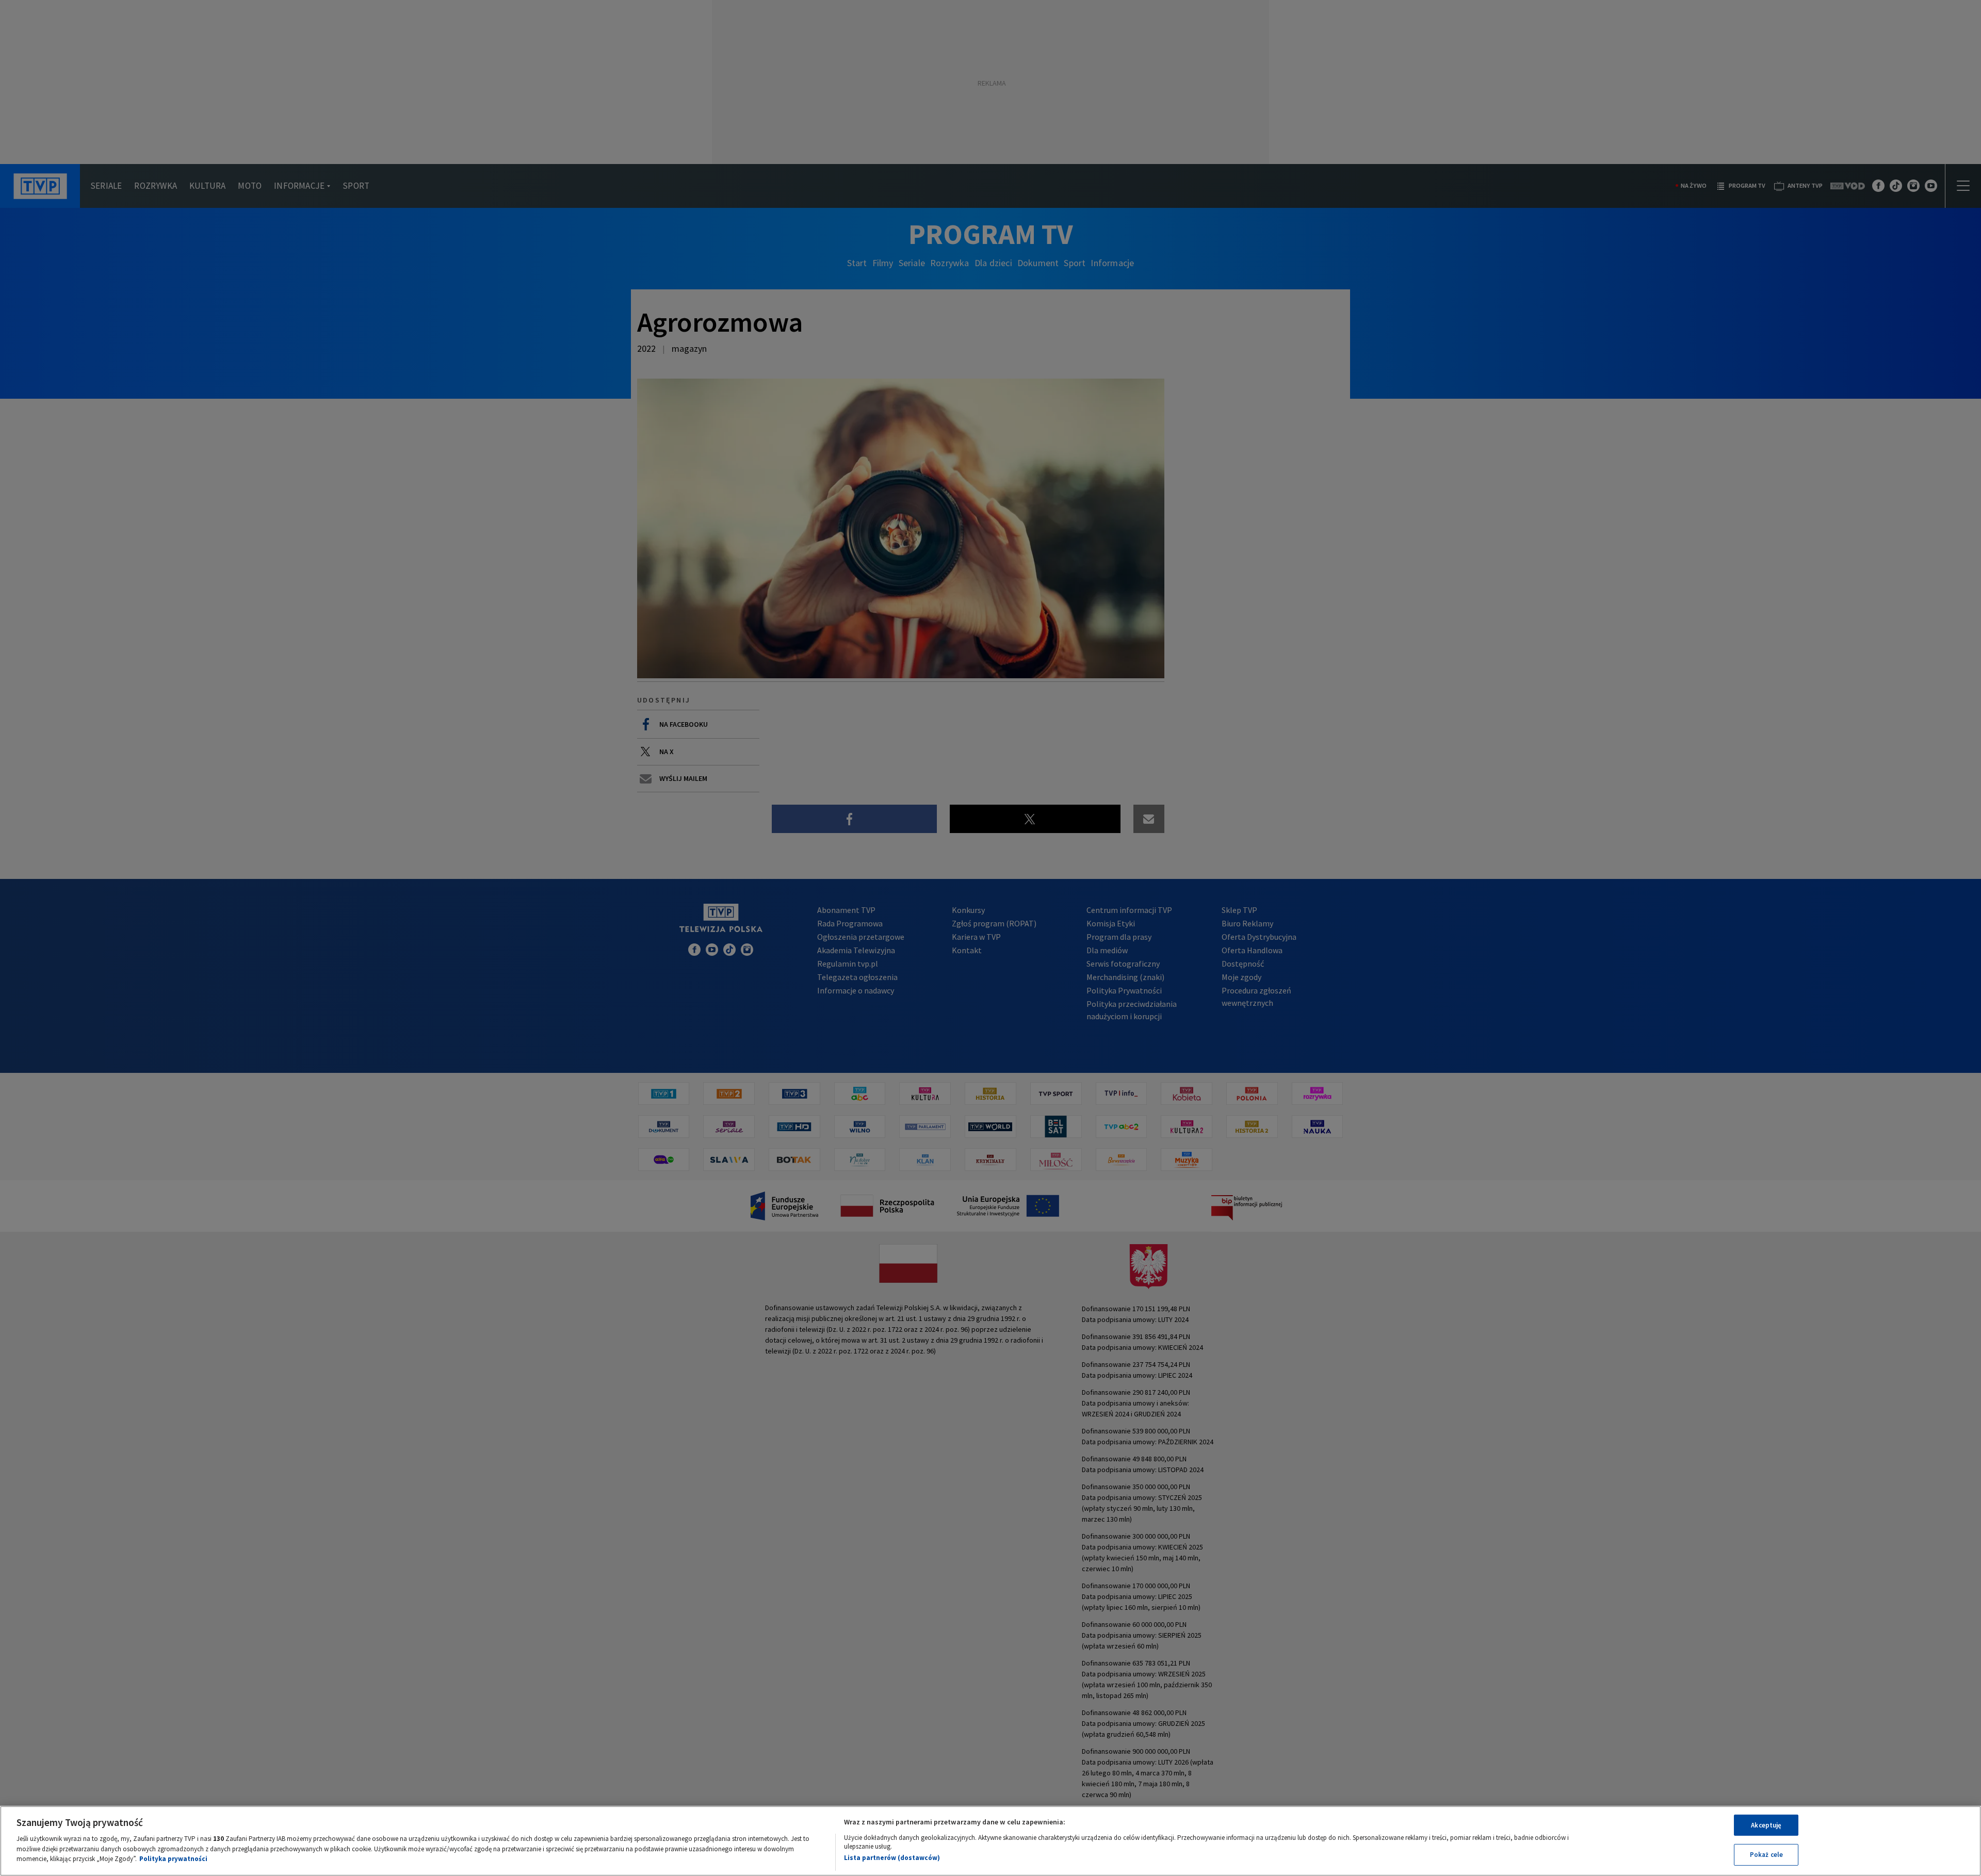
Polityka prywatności (173, 1859)
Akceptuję (1766, 1825)
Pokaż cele (1766, 1855)
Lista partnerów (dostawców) (892, 1858)
